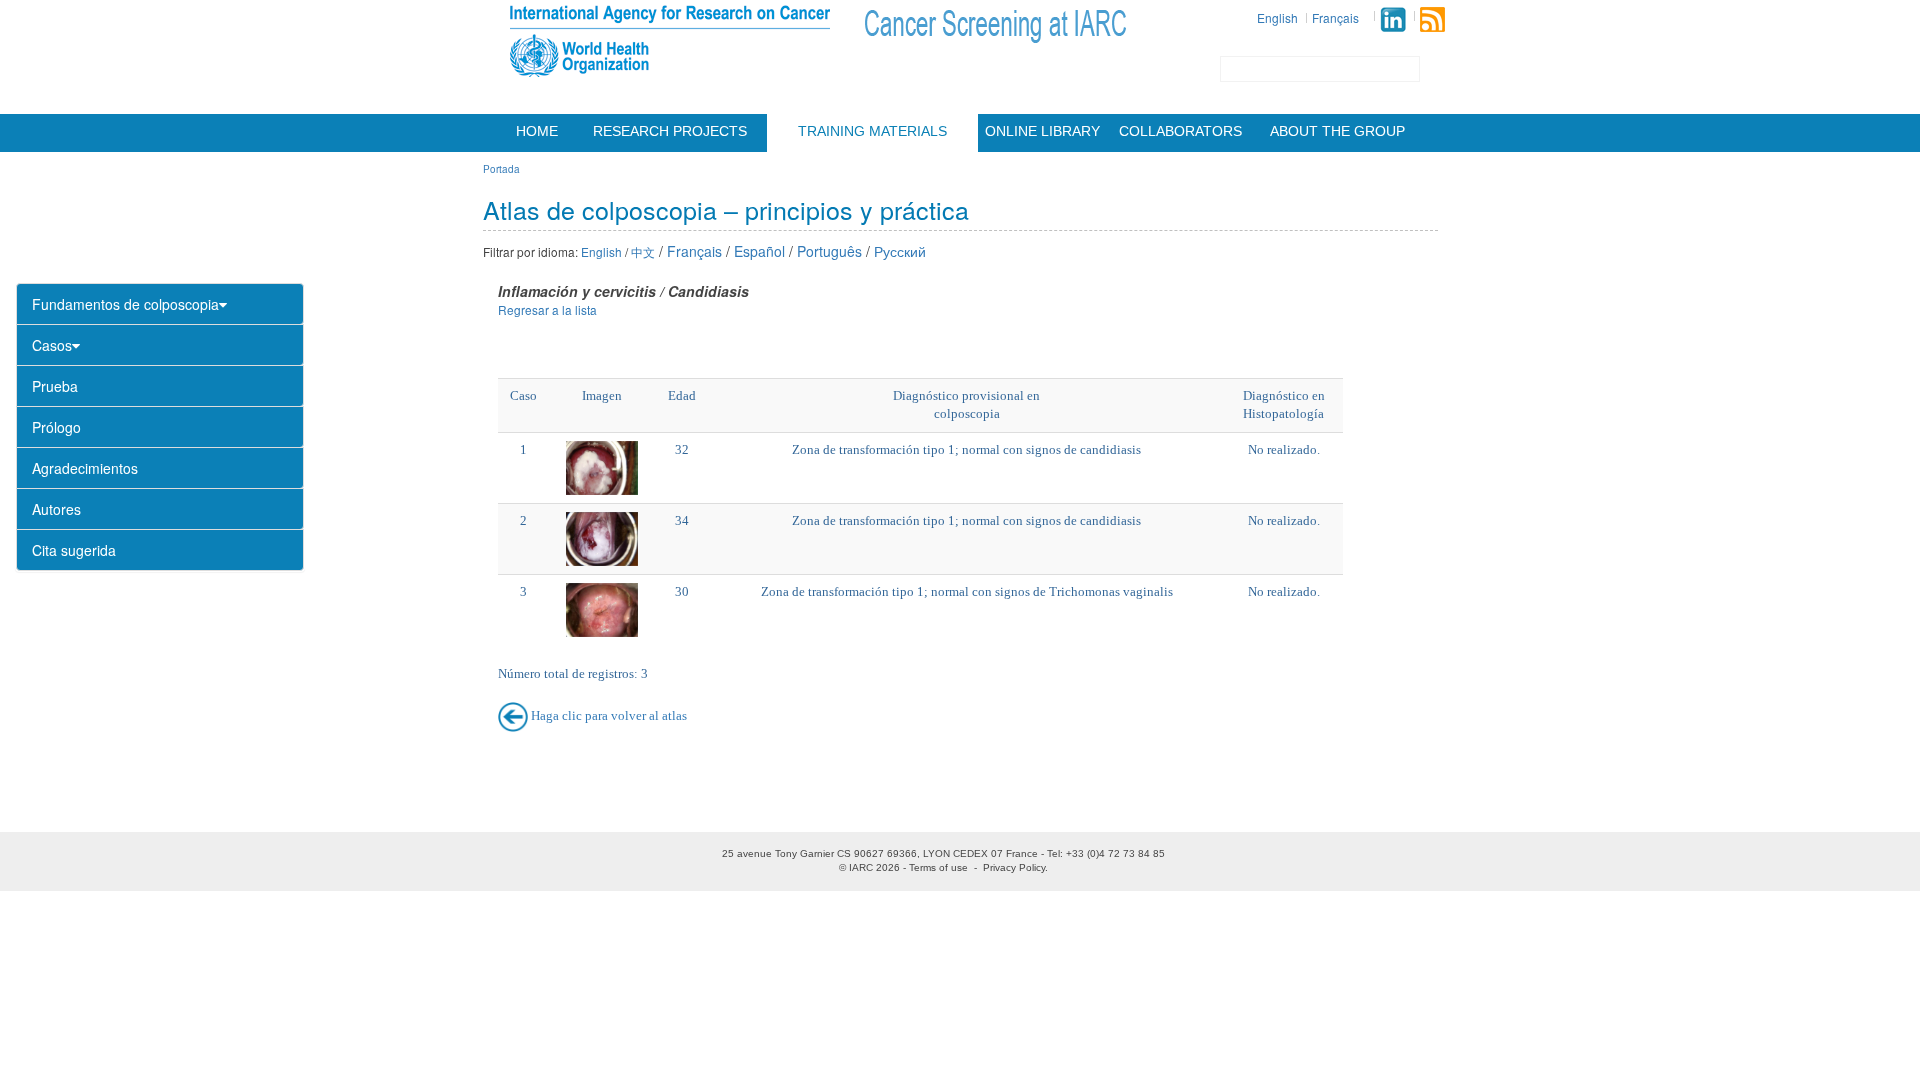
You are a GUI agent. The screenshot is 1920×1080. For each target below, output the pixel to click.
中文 (643, 251)
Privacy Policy (1014, 867)
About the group (1337, 131)
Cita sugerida (74, 550)
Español (759, 251)
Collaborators (1180, 131)
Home (537, 131)
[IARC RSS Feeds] (1432, 19)
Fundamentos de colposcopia (125, 304)
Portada (501, 169)
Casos (52, 345)
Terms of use (938, 867)
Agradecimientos (85, 468)
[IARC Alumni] (1393, 19)
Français (1335, 17)
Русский (900, 251)
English (1277, 17)
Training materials (872, 131)
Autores (56, 509)
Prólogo (56, 427)
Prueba (55, 386)
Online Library (1042, 131)
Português (829, 251)
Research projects (670, 131)
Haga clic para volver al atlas (609, 715)
